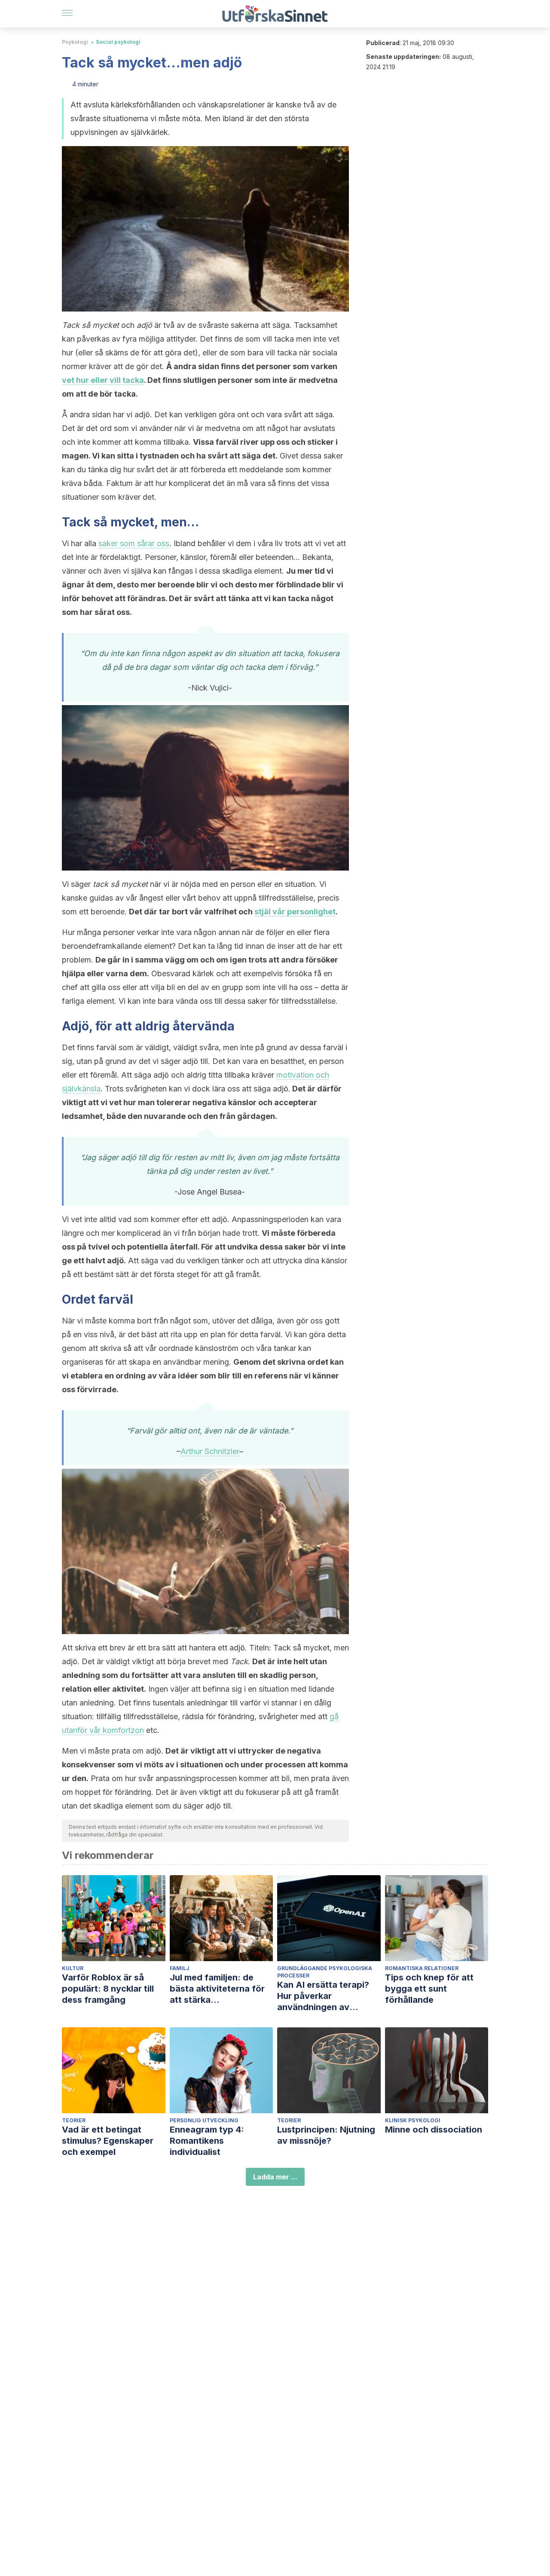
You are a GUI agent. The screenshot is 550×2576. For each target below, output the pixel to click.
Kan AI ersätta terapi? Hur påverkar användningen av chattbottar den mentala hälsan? (328, 1996)
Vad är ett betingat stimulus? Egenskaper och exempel (108, 2141)
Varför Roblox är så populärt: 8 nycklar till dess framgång (108, 1989)
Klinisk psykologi (413, 2120)
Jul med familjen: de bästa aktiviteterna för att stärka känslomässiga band (217, 1989)
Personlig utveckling (204, 2120)
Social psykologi (118, 42)
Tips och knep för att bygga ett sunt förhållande (429, 1989)
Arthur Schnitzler (210, 1451)
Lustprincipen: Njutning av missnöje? (326, 2135)
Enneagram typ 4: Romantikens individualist (207, 2141)
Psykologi (75, 42)
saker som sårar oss (134, 543)
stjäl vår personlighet (295, 912)
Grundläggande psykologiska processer (325, 1972)
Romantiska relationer (422, 1968)
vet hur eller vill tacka (103, 380)
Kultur (73, 1968)
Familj (180, 1968)
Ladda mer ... (275, 2177)
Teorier (74, 2120)
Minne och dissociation (434, 2130)
